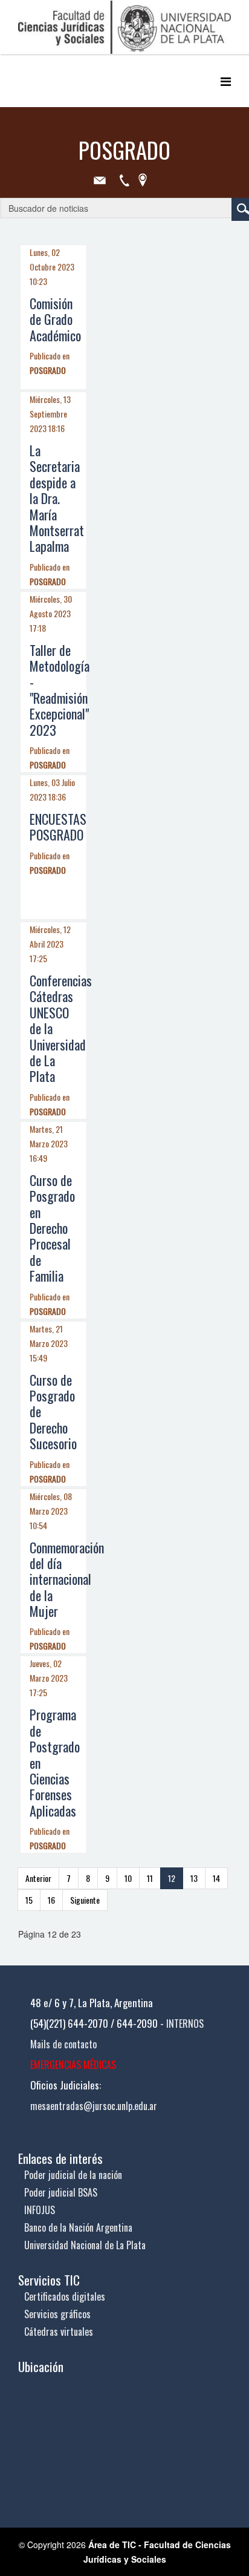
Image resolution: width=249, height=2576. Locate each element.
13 (194, 1878)
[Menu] (226, 81)
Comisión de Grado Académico (55, 319)
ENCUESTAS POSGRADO (58, 827)
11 (150, 1878)
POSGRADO (48, 370)
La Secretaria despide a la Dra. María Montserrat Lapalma (57, 498)
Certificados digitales (65, 2296)
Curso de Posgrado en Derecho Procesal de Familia (52, 1228)
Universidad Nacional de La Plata (85, 2245)
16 (51, 1900)
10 (128, 1878)
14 (216, 1878)
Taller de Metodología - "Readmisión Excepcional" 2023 (60, 690)
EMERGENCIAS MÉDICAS (73, 2065)
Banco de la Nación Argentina (78, 2227)
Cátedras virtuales (59, 2332)
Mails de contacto (63, 2044)
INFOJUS (40, 2210)
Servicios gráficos (57, 2314)
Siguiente (85, 1900)
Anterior (38, 1878)
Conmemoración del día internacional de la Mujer (67, 1579)
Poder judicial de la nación (73, 2175)
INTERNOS (185, 2024)
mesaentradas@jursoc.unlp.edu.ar (94, 2106)
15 (29, 1900)
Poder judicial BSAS (61, 2192)
